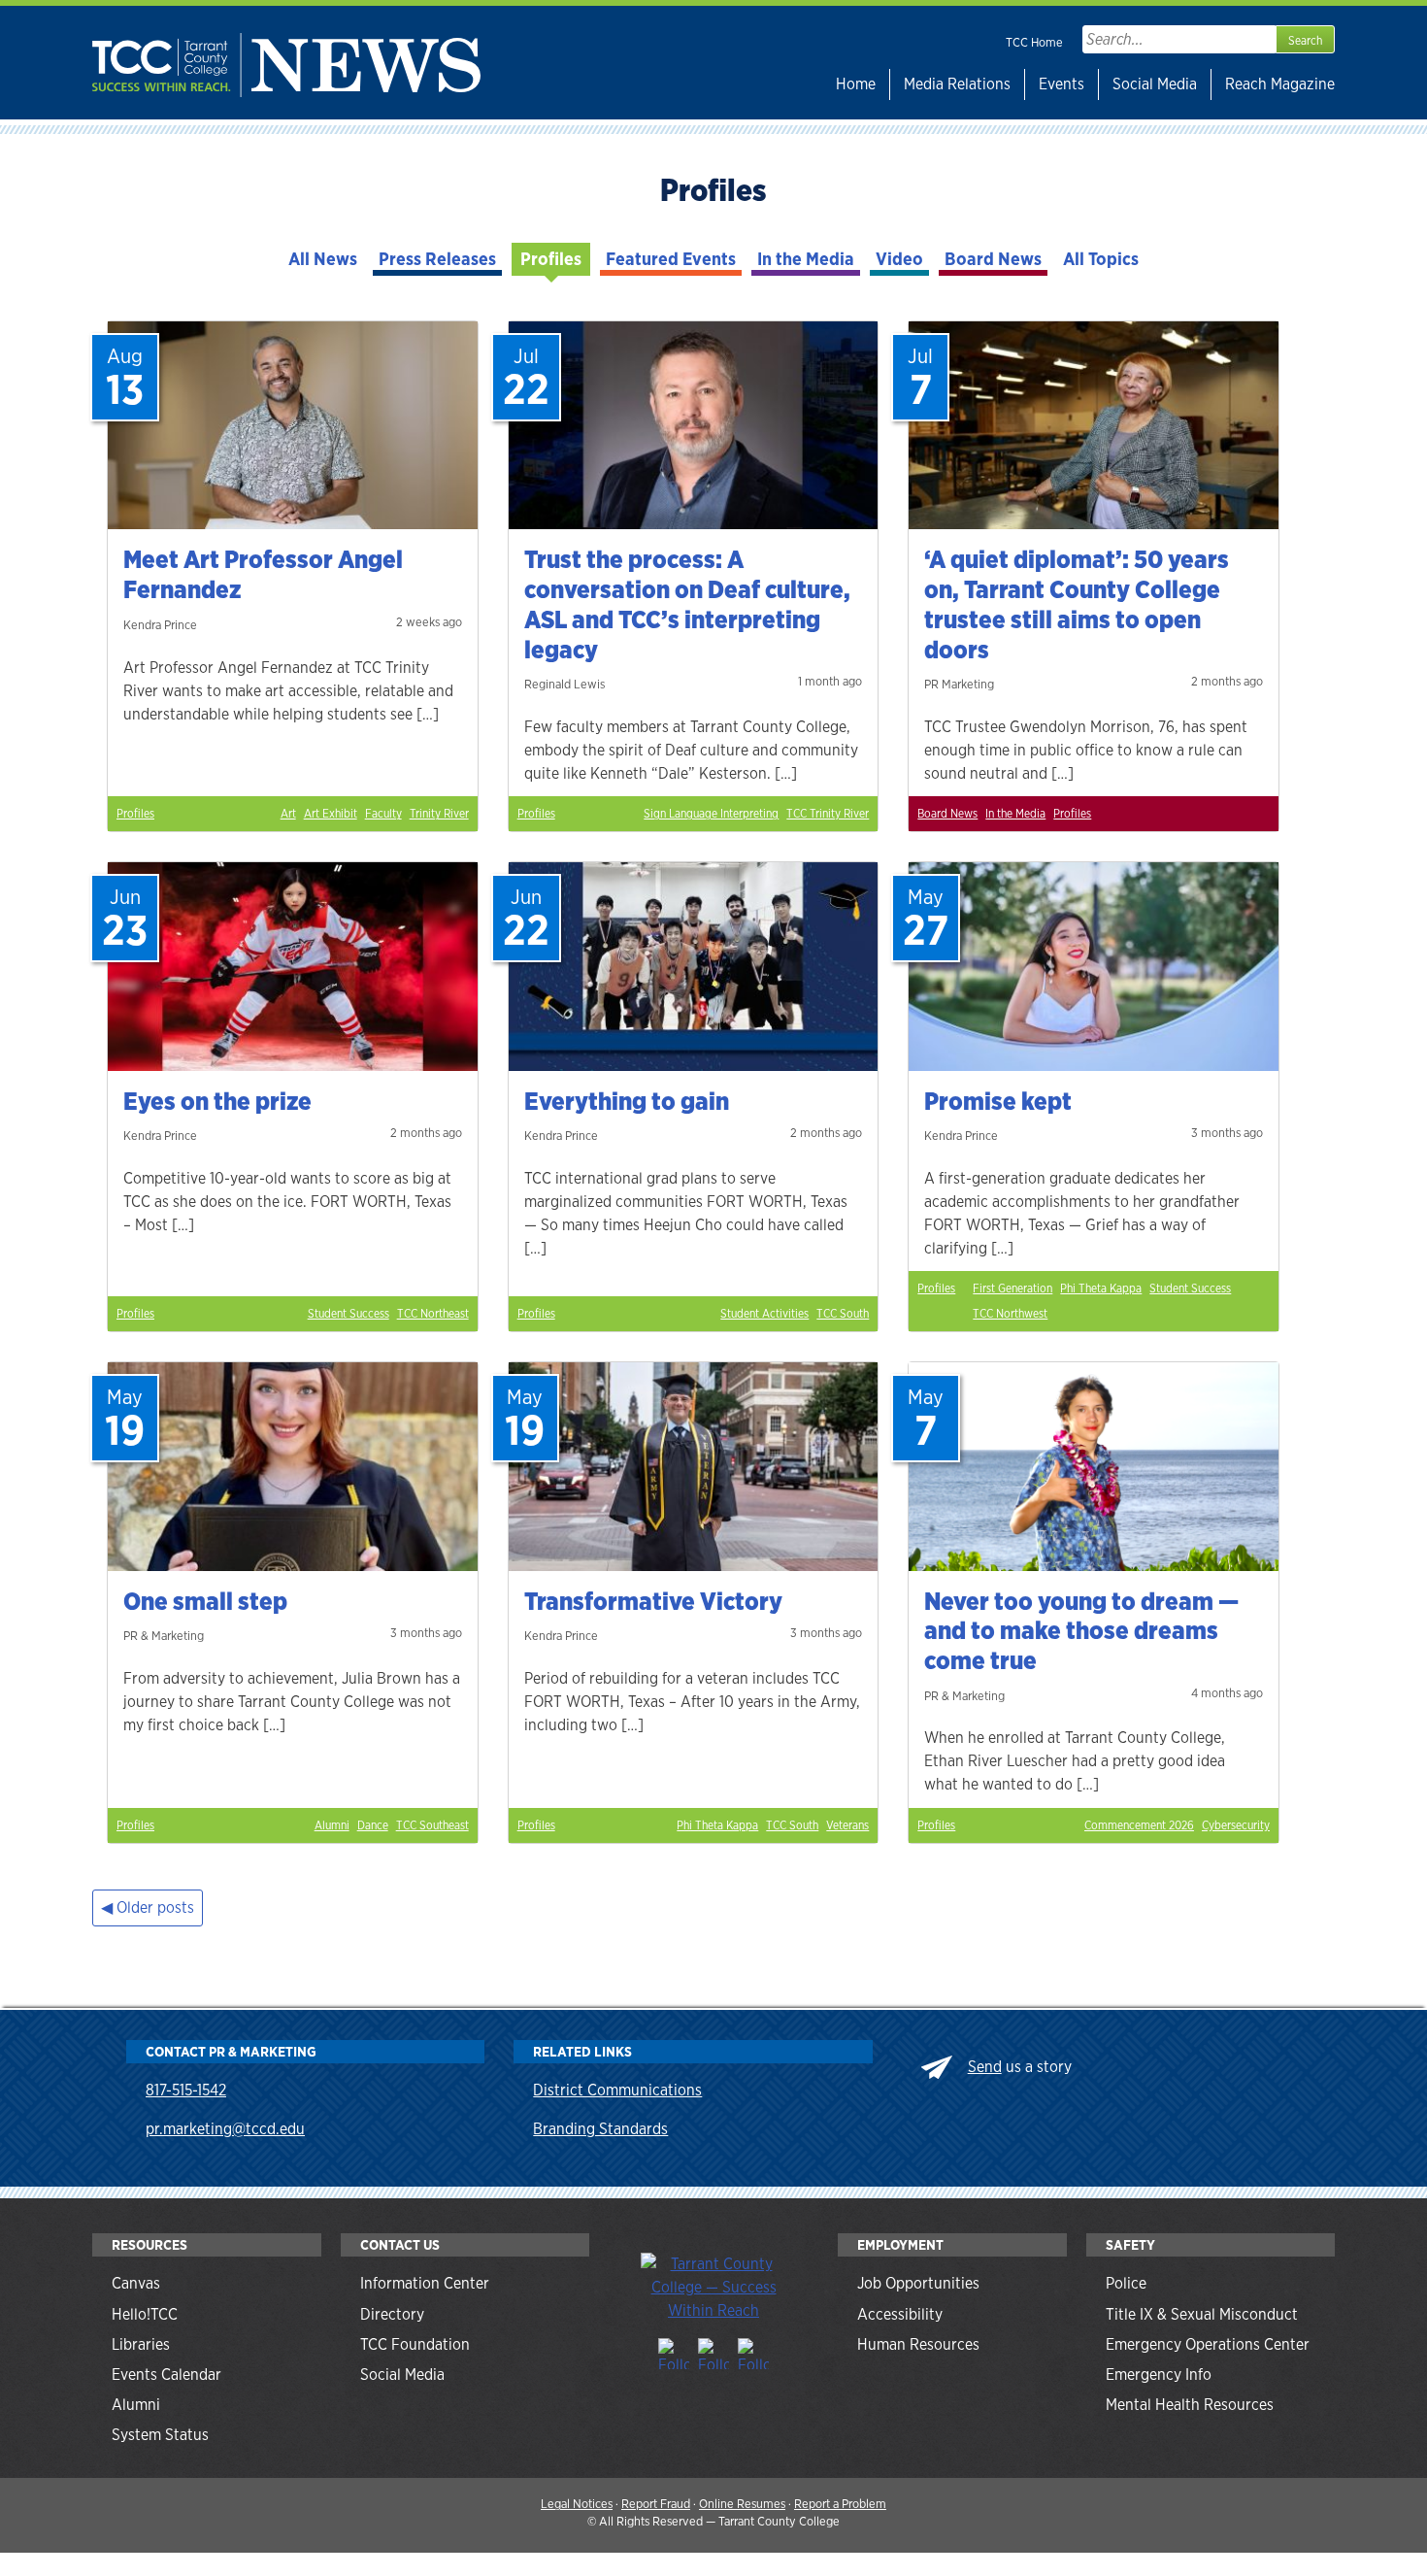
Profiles (551, 258)
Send (985, 2067)
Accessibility (900, 2314)
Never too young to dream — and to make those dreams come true (1081, 1631)
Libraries (141, 2344)
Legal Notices (577, 2504)
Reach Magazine (1280, 84)
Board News (993, 258)
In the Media (806, 258)
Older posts (155, 1907)
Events (1062, 84)
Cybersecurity (1236, 1825)
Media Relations (957, 84)
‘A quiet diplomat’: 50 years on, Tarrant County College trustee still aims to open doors (1077, 604)
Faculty (383, 814)
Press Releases (437, 258)
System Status (160, 2435)
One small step (205, 1601)
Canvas (136, 2283)
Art (288, 814)
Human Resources (918, 2344)
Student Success (348, 1314)
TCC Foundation (415, 2344)
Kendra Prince (160, 625)
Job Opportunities (918, 2283)
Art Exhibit (331, 814)
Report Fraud (656, 2504)
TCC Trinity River (828, 814)
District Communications (617, 2090)
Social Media (1155, 84)
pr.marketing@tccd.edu (225, 2129)
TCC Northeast (433, 1314)
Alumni (332, 1825)
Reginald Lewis (564, 684)
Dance (373, 1825)
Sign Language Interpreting (711, 814)
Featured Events (671, 258)
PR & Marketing (164, 1636)
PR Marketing (959, 684)
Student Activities (764, 1314)
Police (1126, 2283)
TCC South (843, 1314)
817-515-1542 (186, 2090)
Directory (392, 2314)
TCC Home (1034, 42)
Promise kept (998, 1101)
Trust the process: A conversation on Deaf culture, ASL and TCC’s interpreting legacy (687, 604)
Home (856, 84)
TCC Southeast (432, 1825)
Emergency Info (1159, 2375)
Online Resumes (742, 2504)
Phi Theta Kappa (1101, 1288)
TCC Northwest (1010, 1314)
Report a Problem (840, 2504)
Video (899, 258)
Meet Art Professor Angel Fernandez (263, 574)
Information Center (425, 2283)
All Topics (1101, 258)
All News (323, 258)
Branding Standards (600, 2129)
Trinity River (439, 814)
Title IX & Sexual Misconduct (1202, 2314)
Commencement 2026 (1139, 1825)
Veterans (847, 1825)
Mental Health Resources (1190, 2405)
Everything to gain (627, 1101)
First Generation (1012, 1288)
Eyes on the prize (217, 1101)
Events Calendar (166, 2375)
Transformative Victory (653, 1601)
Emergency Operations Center (1208, 2344)
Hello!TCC (145, 2314)
